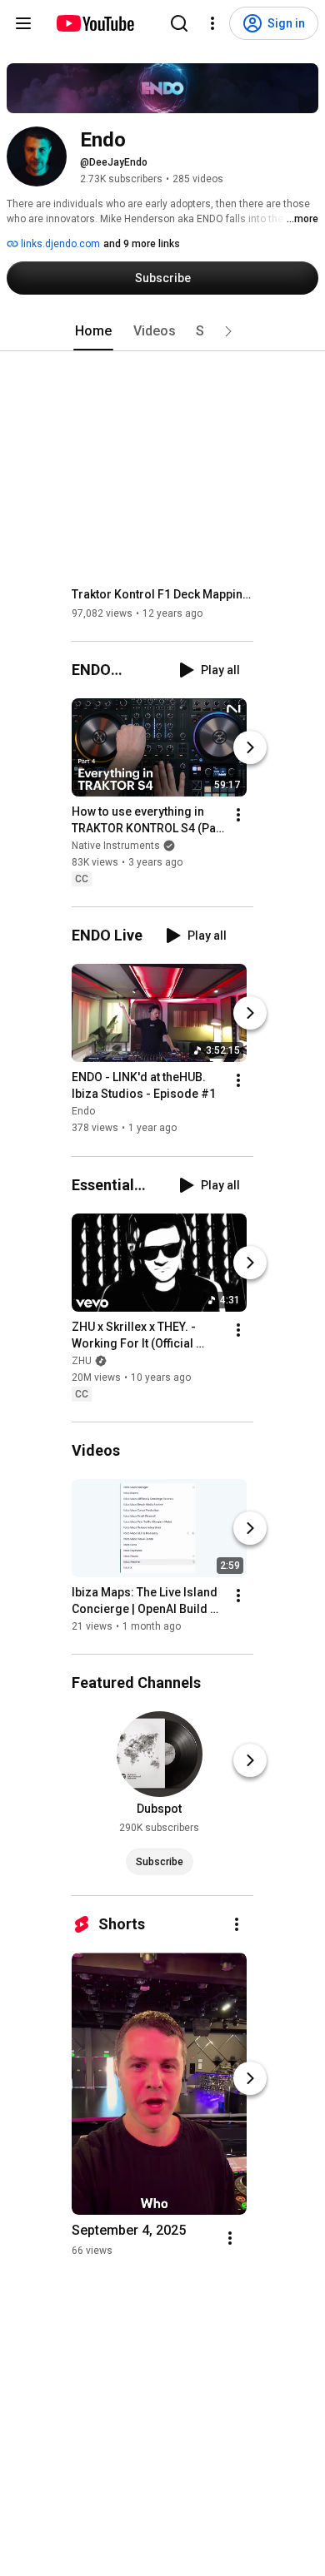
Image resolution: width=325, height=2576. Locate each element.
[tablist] (162, 331)
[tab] (93, 331)
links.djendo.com (59, 244)
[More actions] (238, 815)
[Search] (179, 23)
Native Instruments (116, 846)
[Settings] (212, 23)
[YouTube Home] (95, 23)
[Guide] (23, 23)
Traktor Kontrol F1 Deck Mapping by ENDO (163, 594)
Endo (83, 1112)
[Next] (250, 747)
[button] (228, 331)
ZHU (82, 1361)
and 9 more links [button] (142, 244)
